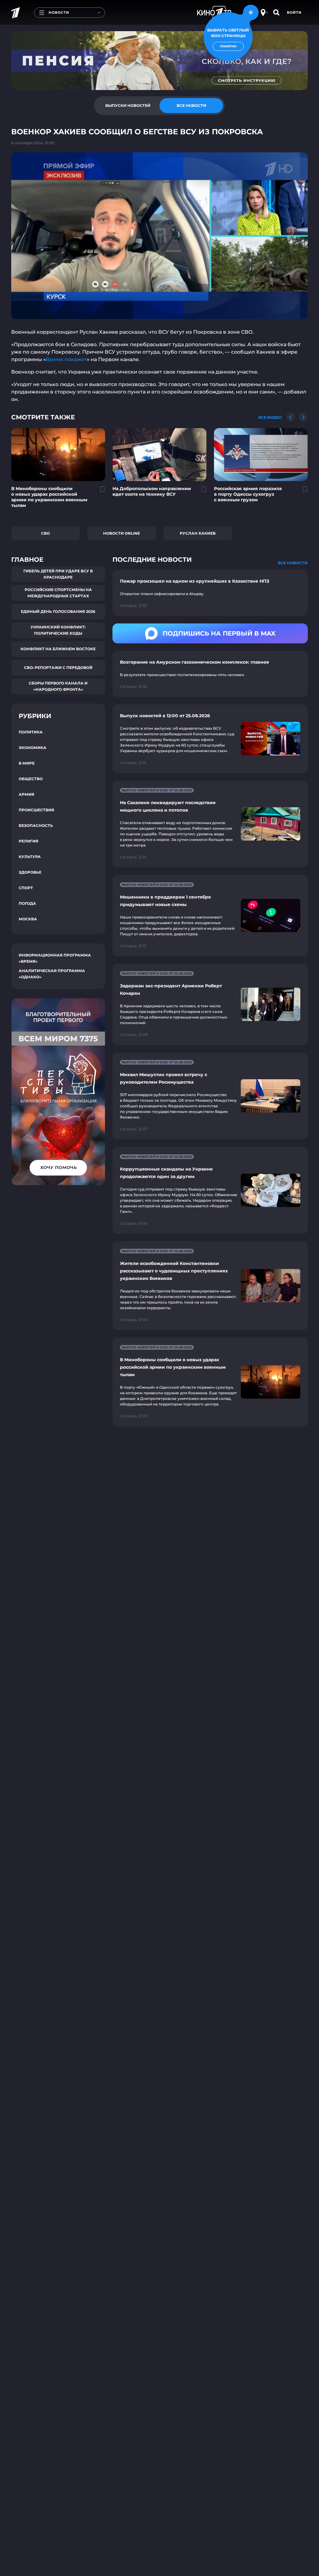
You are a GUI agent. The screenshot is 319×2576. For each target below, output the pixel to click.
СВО (45, 533)
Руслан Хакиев (198, 533)
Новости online (121, 533)
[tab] (128, 106)
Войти (294, 12)
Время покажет (66, 359)
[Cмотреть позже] (99, 492)
